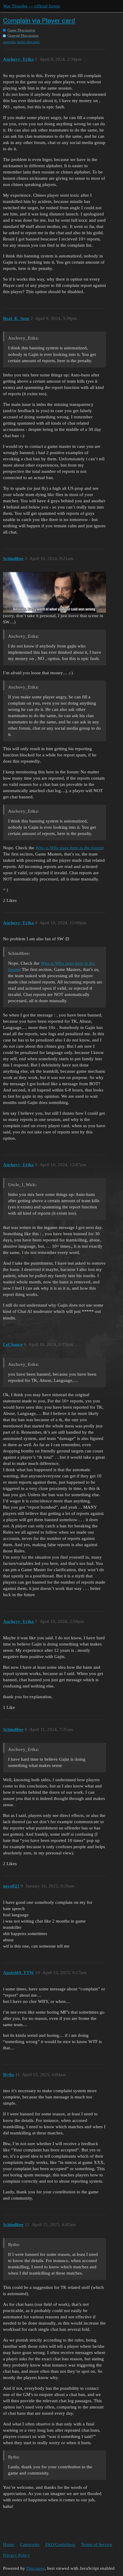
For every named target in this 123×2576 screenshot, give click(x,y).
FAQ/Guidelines (60, 2544)
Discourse (36, 2568)
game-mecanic (28, 42)
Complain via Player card (39, 21)
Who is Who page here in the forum (69, 848)
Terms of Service (97, 2544)
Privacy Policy (16, 2555)
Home (9, 2544)
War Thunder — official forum (31, 6)
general (9, 42)
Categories (30, 2544)
